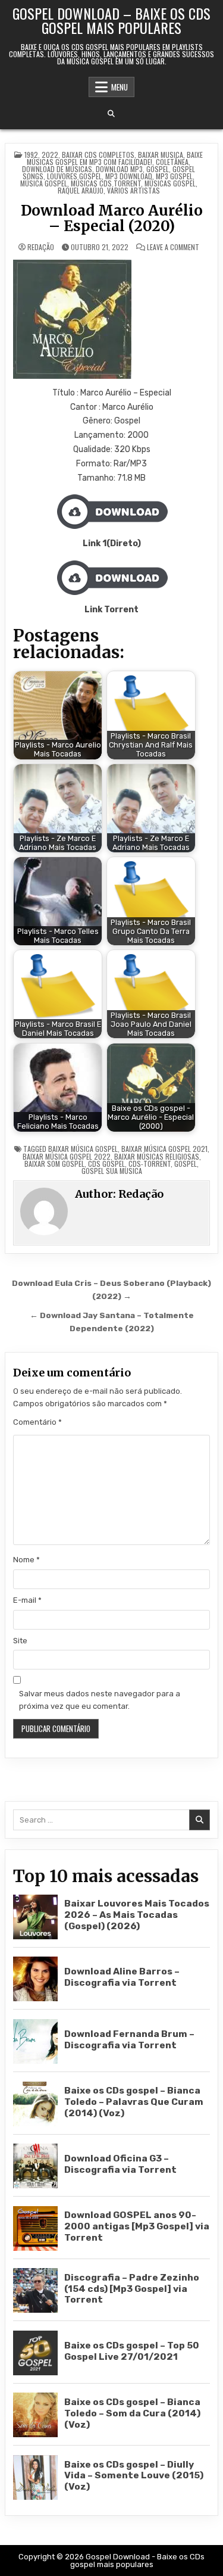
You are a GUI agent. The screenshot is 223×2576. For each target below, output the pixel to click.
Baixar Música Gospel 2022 (67, 1156)
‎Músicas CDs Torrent (106, 183)
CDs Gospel (106, 1164)
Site (20, 1641)
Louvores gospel (74, 176)
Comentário (37, 1422)
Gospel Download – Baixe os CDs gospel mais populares (111, 20)
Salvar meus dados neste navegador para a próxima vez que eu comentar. (100, 1700)
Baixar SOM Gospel (54, 1164)
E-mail (27, 1600)
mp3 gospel (174, 176)
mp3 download (129, 176)
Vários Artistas (134, 190)
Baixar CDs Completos (98, 155)
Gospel (158, 169)
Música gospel (44, 183)
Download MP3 (119, 169)
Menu (120, 87)
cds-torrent (150, 1164)
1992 (31, 155)
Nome (26, 1560)
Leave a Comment (173, 247)
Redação (41, 247)
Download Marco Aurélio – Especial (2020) (112, 218)
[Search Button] (111, 114)
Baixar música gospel (83, 1149)
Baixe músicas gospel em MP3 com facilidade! (115, 158)
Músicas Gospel (170, 183)
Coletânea (172, 162)
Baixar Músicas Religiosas (157, 1156)
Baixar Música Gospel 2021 (164, 1149)
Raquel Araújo (81, 190)
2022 (50, 155)
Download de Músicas (57, 169)
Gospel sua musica (112, 1171)
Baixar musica (161, 155)
